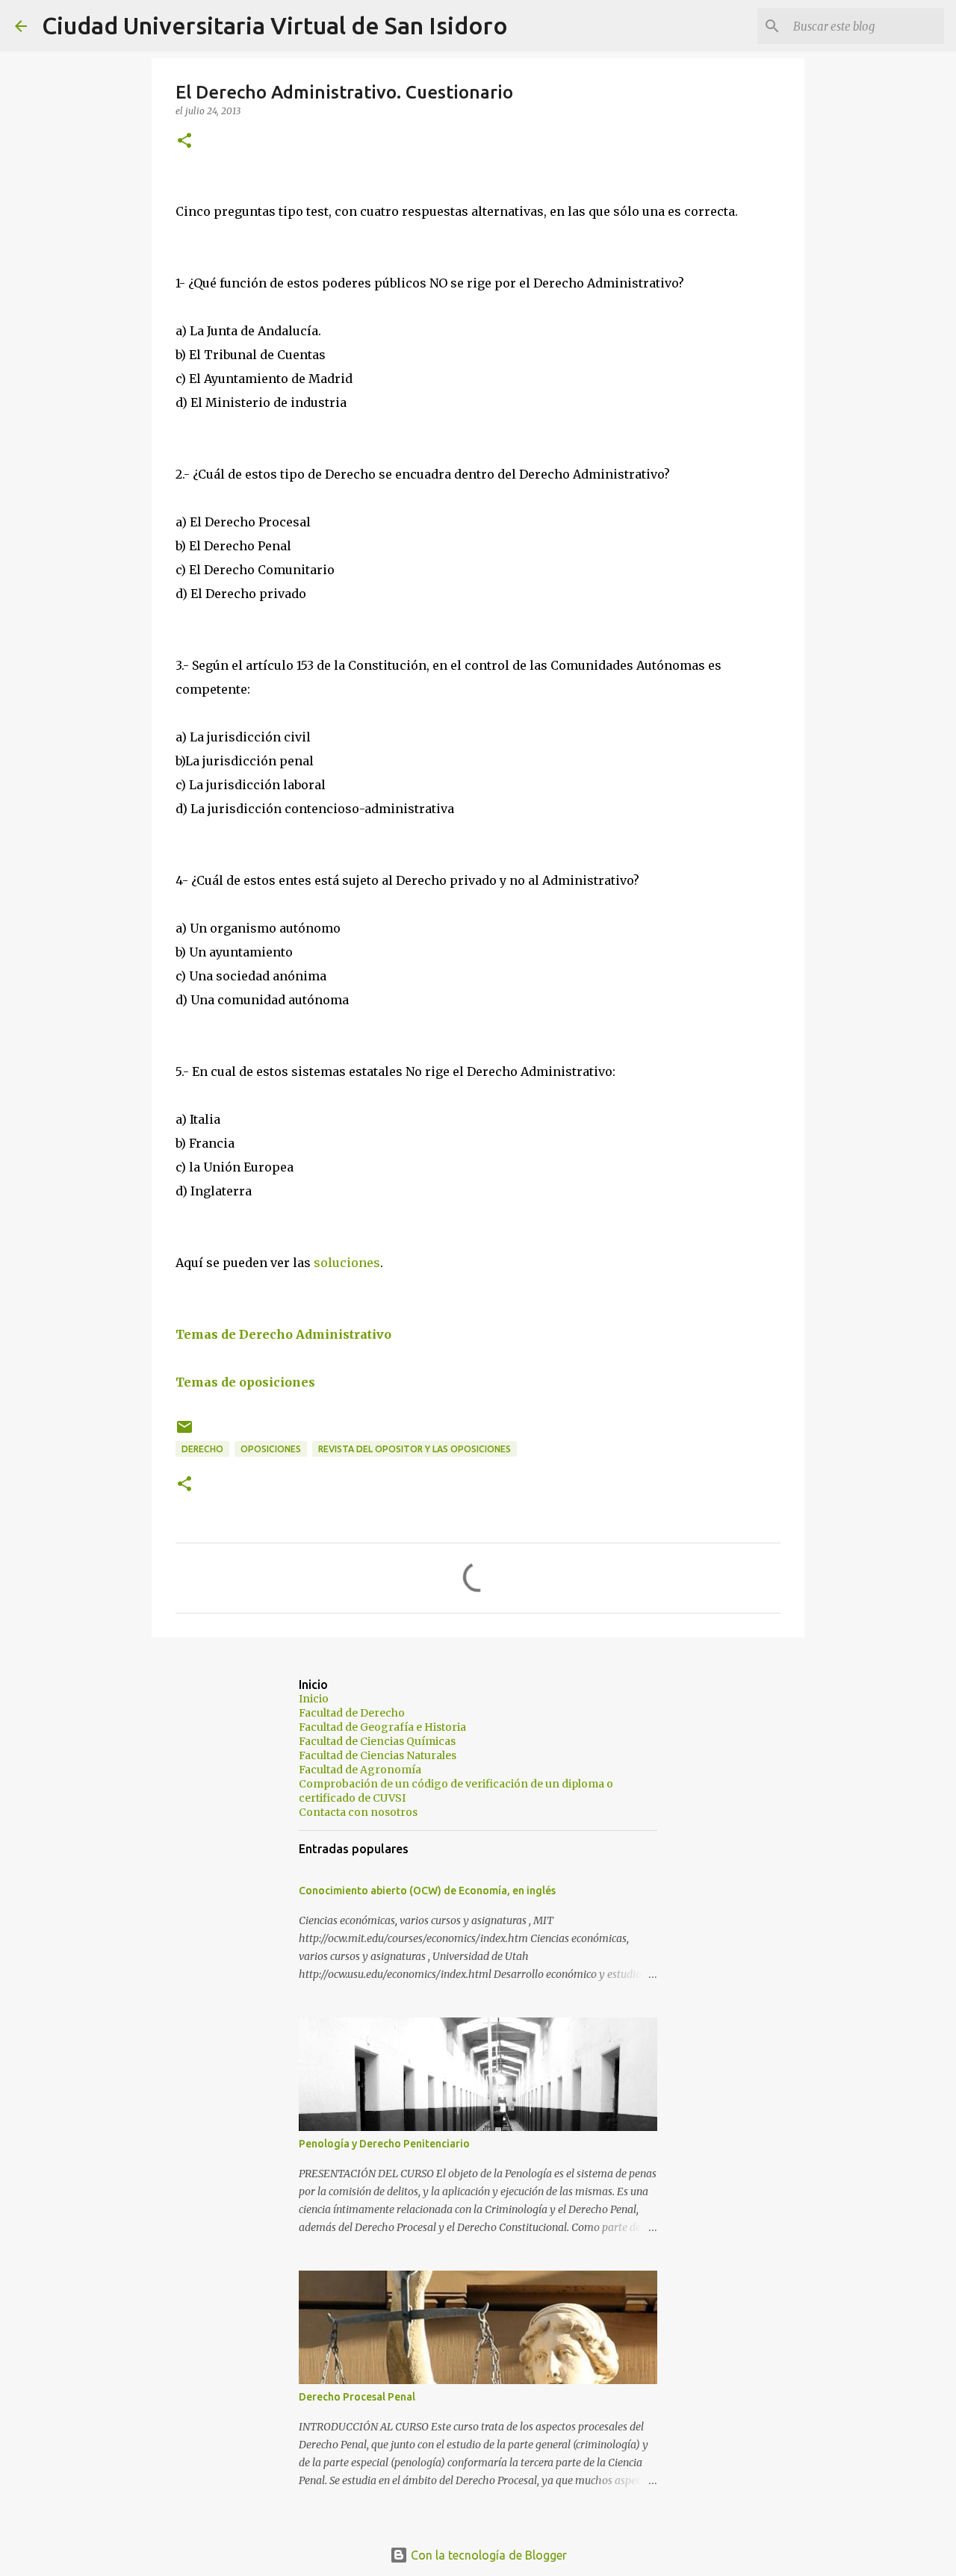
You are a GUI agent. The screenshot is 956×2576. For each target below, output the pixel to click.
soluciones (347, 1263)
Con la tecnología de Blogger (487, 2555)
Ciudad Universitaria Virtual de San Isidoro (275, 25)
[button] (184, 141)
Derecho (202, 1449)
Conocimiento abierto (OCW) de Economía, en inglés (427, 1891)
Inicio (314, 1699)
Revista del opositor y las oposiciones (415, 1449)
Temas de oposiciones (245, 1382)
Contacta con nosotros (358, 1812)
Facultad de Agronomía (360, 1770)
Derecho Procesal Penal (357, 2397)
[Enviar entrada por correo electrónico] (184, 1432)
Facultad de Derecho (352, 1713)
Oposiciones (271, 1449)
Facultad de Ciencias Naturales (378, 1755)
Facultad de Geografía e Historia (382, 1727)
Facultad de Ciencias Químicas (377, 1741)
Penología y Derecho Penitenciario (384, 2144)
